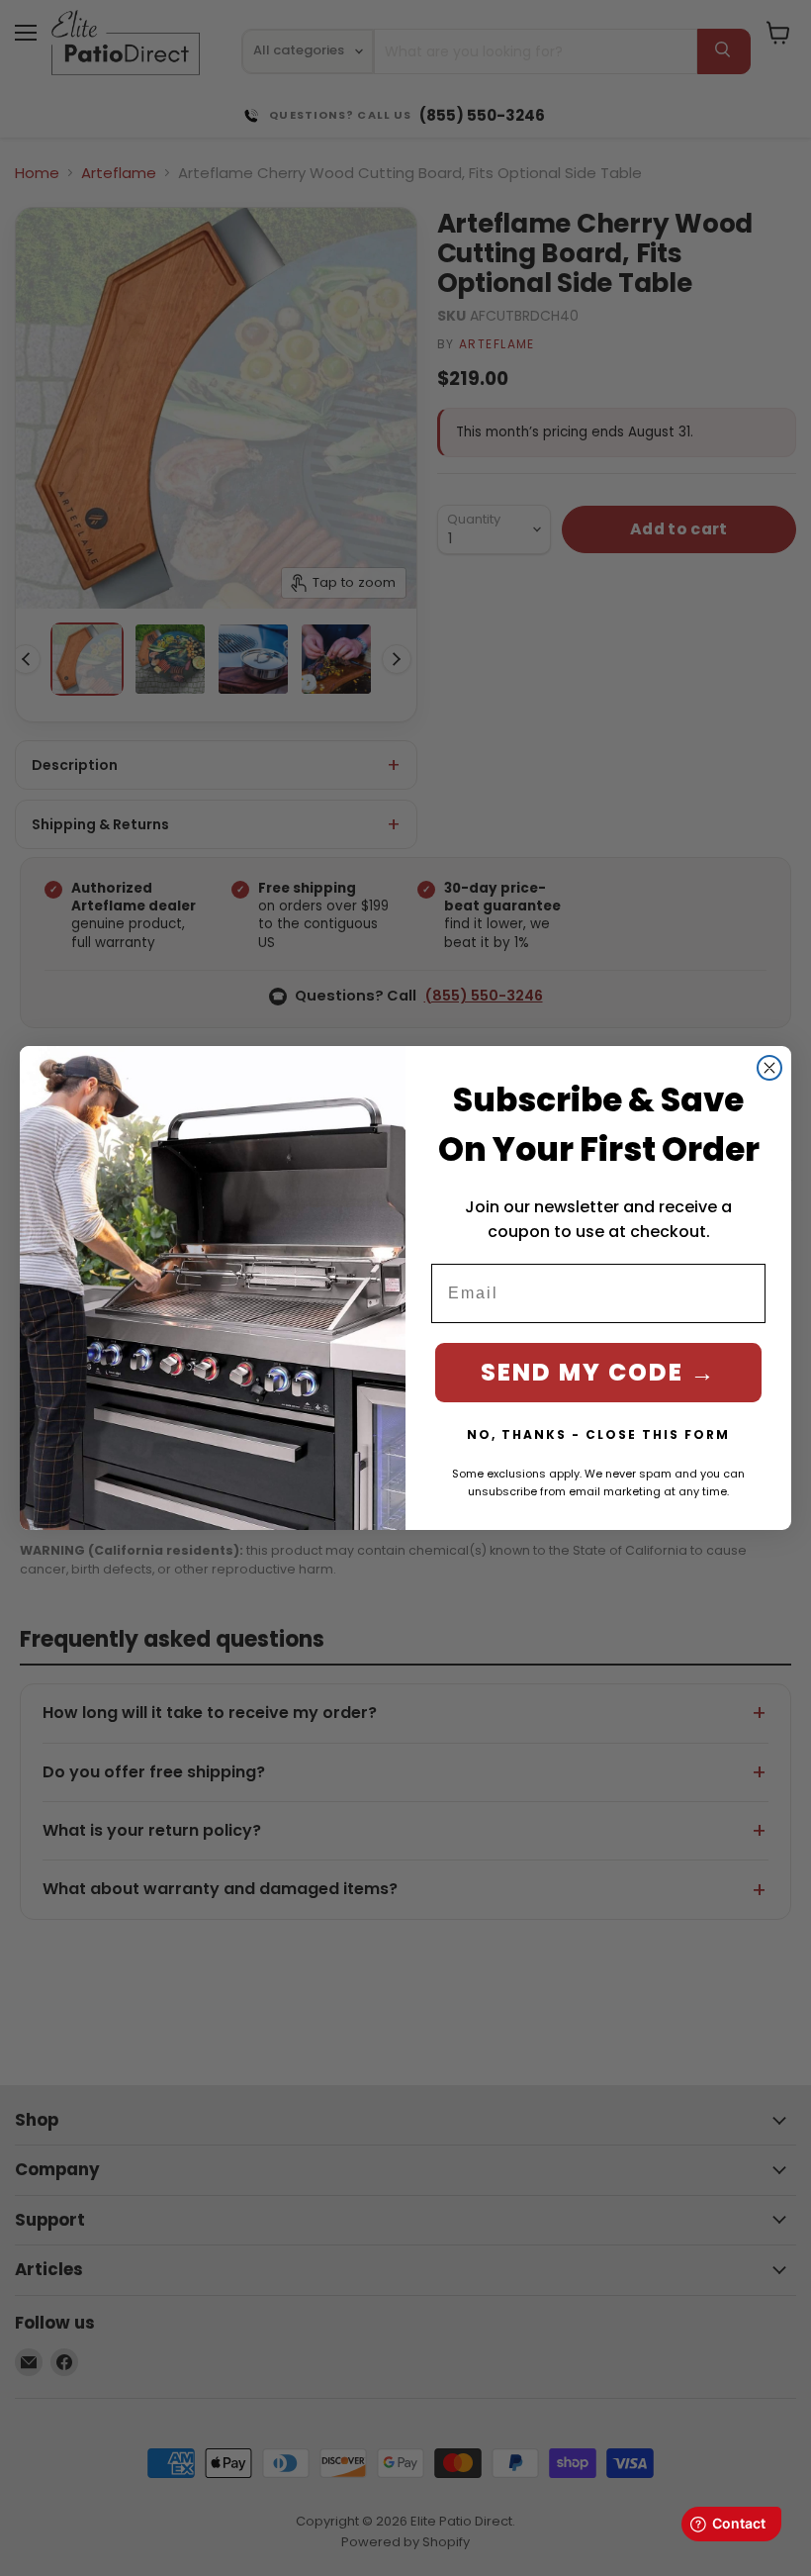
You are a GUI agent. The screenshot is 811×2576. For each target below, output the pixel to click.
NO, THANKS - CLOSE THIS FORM (598, 1434)
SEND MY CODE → (598, 1372)
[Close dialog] (769, 1068)
